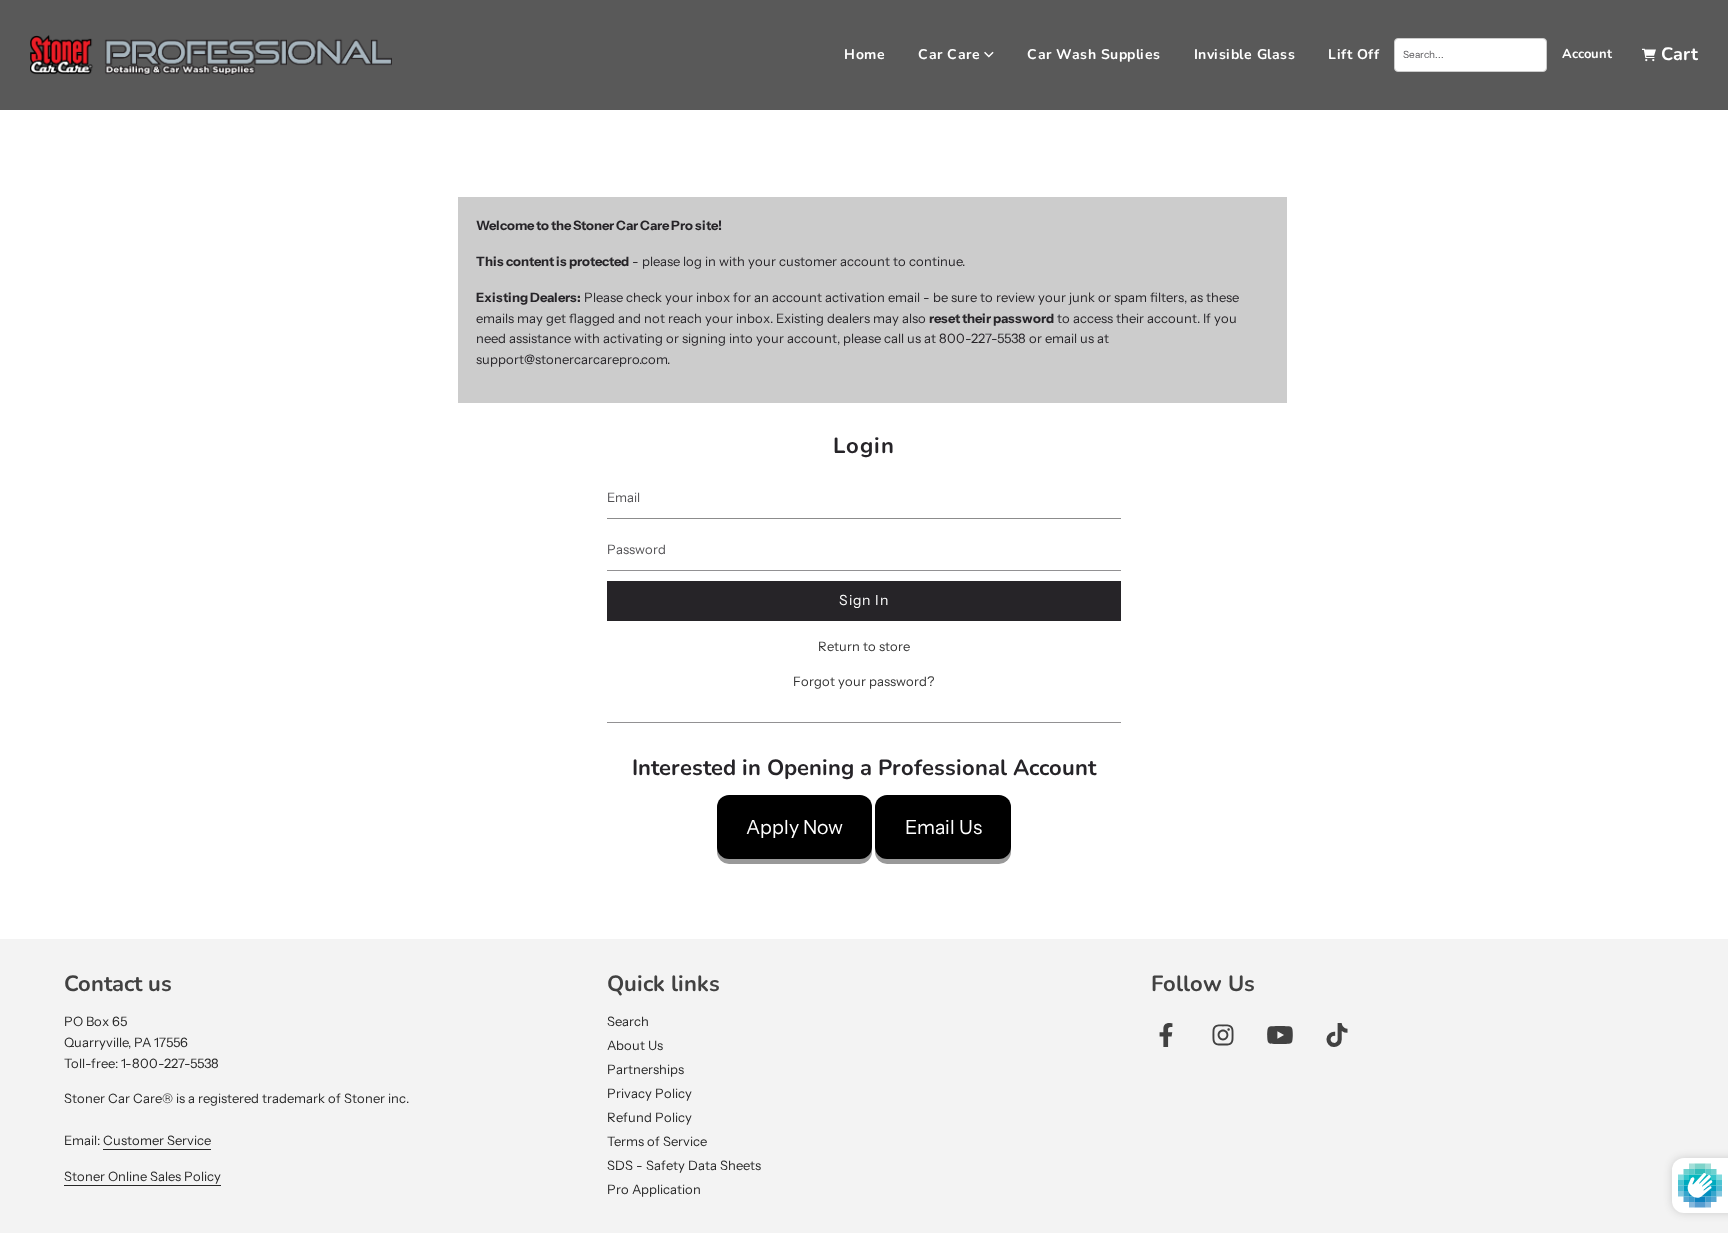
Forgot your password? (863, 681)
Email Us (943, 827)
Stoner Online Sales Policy (142, 1176)
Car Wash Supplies (1094, 54)
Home (864, 54)
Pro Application (654, 1189)
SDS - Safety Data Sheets (684, 1165)
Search (628, 1021)
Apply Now (794, 827)
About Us (635, 1045)
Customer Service (157, 1140)
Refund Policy (649, 1117)
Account (1587, 54)
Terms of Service (657, 1141)
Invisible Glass (1245, 54)
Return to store (864, 646)
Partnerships (645, 1069)
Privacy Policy (649, 1093)
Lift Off (1353, 54)
